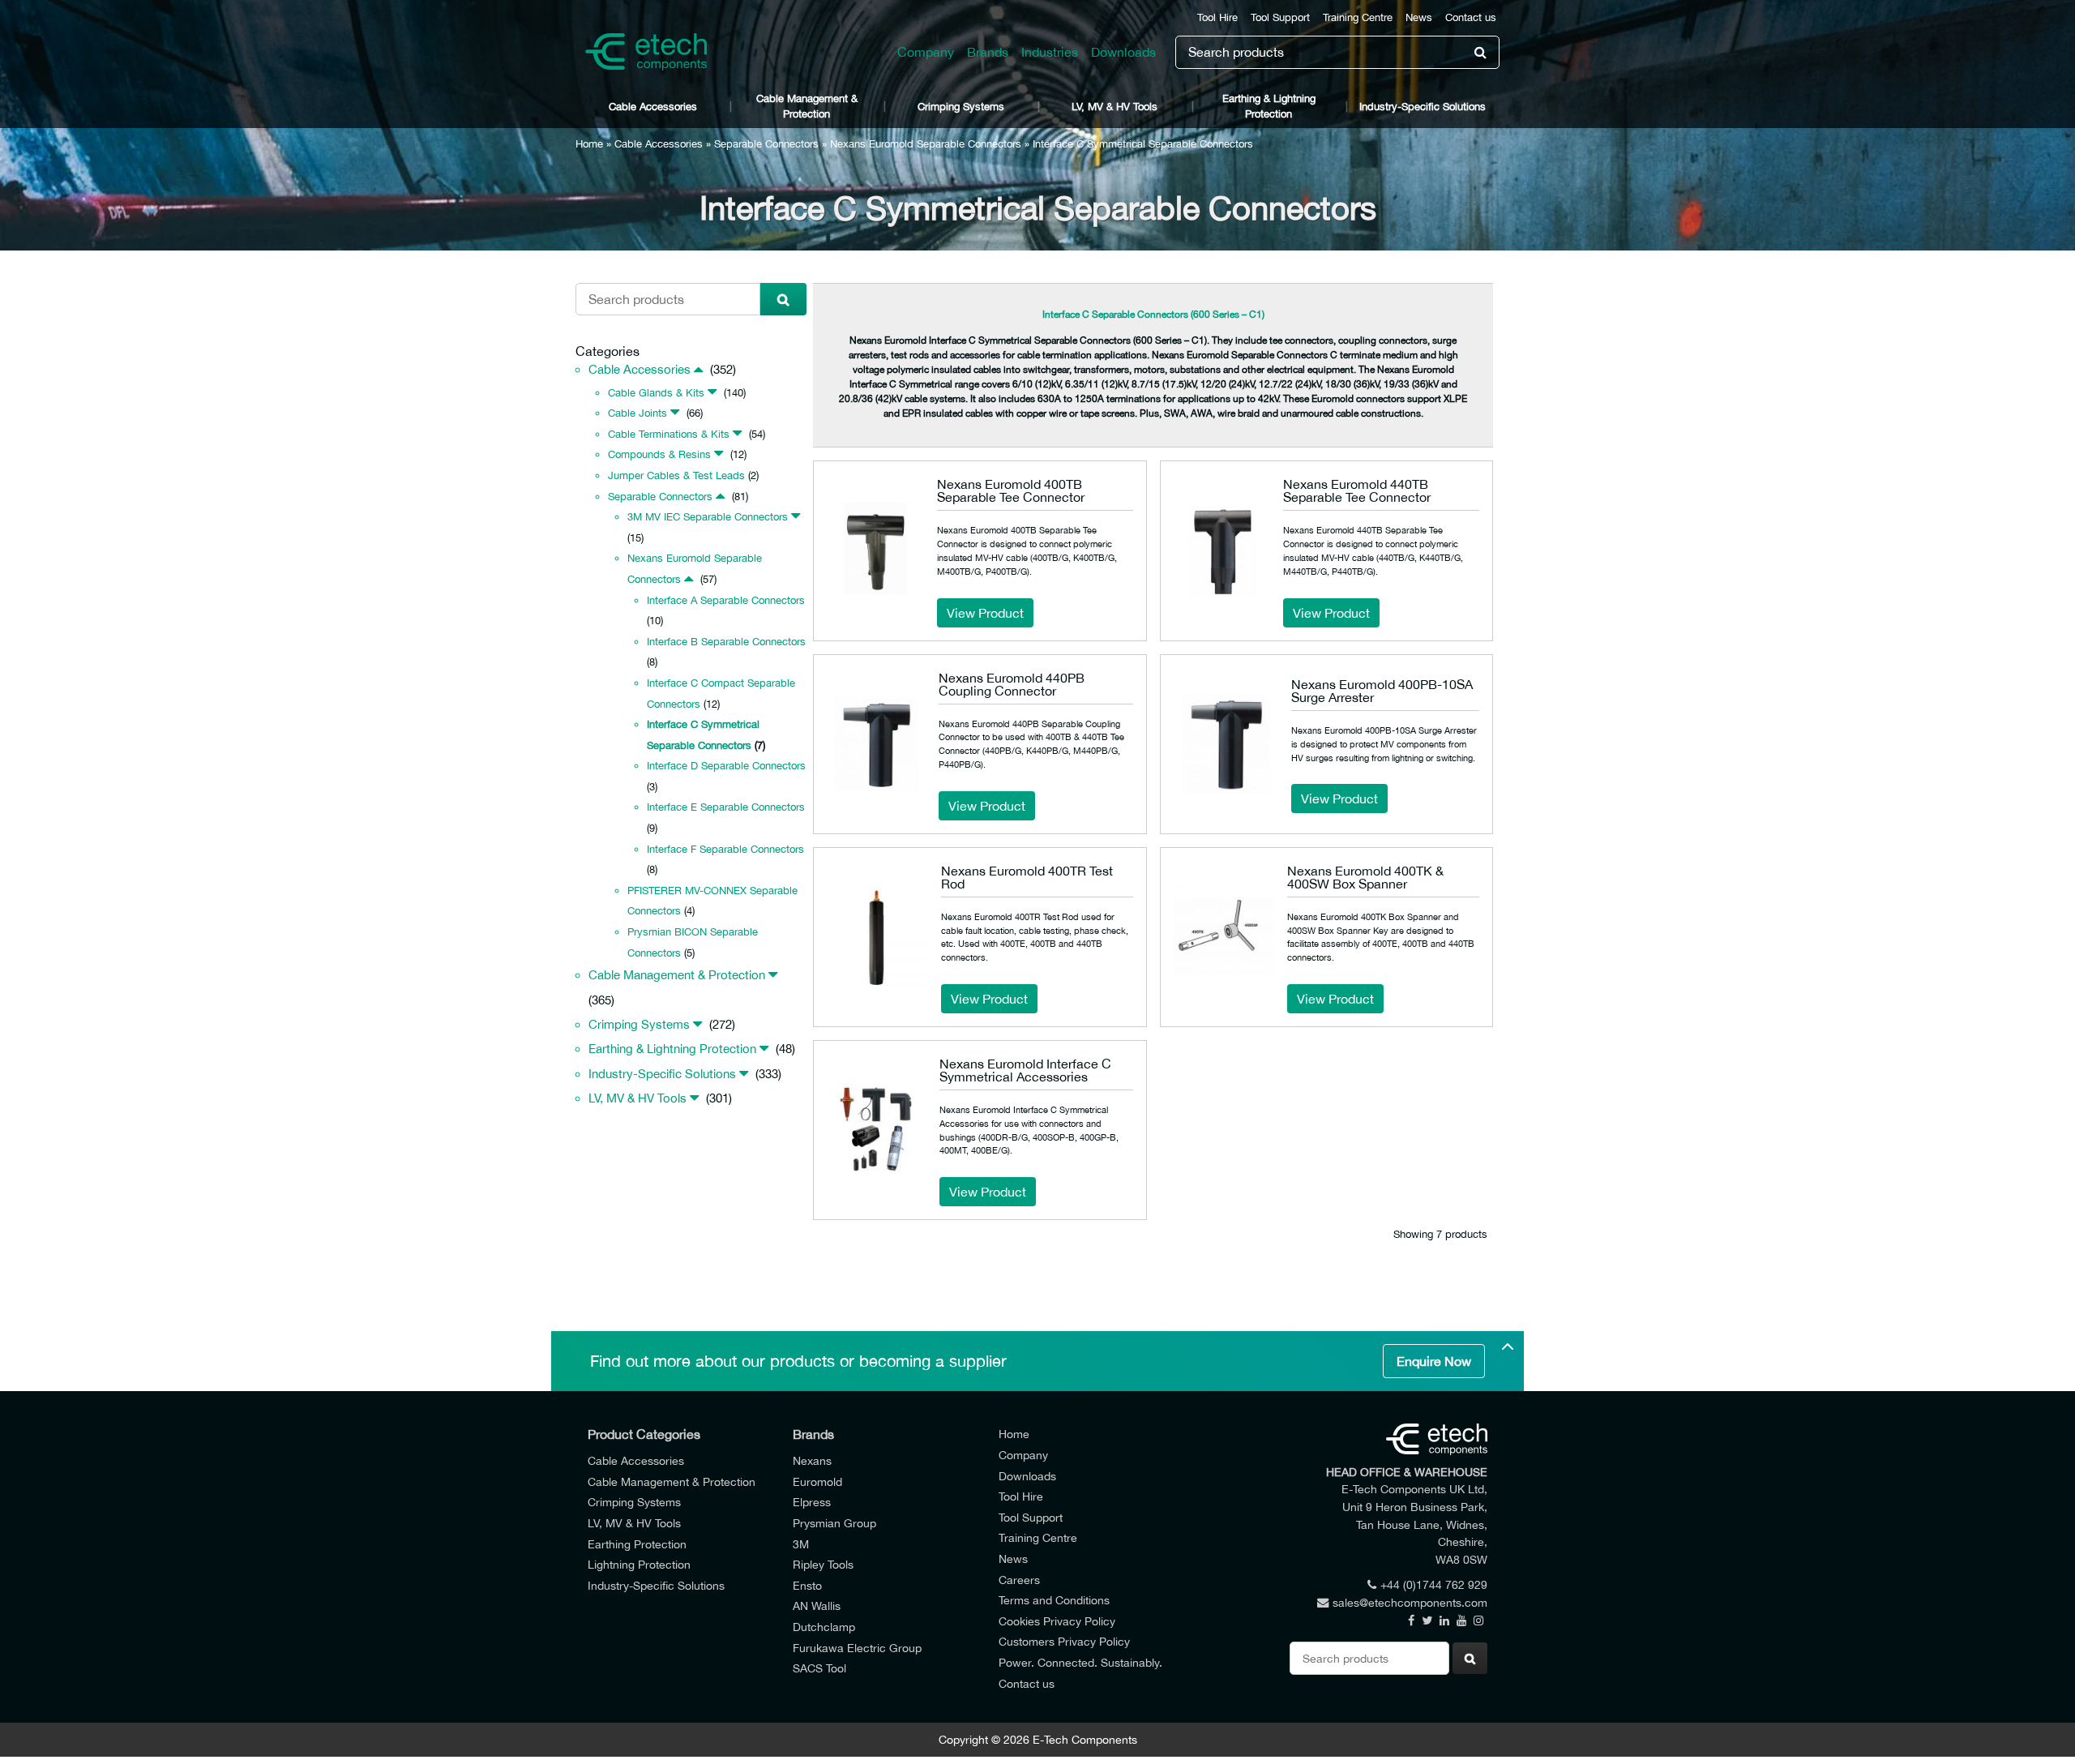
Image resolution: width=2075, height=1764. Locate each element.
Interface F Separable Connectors (725, 849)
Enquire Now (1434, 1361)
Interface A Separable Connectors (726, 600)
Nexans (812, 1460)
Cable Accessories (653, 107)
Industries (1050, 52)
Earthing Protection (637, 1544)
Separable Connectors (766, 144)
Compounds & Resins (659, 454)
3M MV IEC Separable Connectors (708, 517)
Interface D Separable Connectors (726, 766)
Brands (988, 52)
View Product (985, 613)
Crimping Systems (961, 107)
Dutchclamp (824, 1627)
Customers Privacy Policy (1064, 1641)
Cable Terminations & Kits (669, 434)
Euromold (817, 1481)
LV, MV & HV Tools (1115, 107)
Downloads (1123, 52)
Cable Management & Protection (807, 106)
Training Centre (1358, 17)
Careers (1019, 1580)
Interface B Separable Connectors (726, 642)
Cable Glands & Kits (656, 393)
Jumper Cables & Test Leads (676, 475)
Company (926, 52)
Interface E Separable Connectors (726, 807)
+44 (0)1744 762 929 (1434, 1584)
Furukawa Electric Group (857, 1648)
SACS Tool (819, 1668)
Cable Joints (637, 413)
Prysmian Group (834, 1523)
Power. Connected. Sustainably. (1080, 1662)
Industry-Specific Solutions (1423, 107)
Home (589, 144)
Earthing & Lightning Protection (1269, 106)
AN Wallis (817, 1606)
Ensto (807, 1585)
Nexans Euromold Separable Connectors (926, 144)
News (1419, 17)
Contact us (1471, 17)
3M (801, 1544)
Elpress (812, 1502)
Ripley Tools (823, 1564)
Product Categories (644, 1434)
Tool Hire (1217, 17)
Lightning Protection (639, 1564)
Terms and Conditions (1054, 1600)
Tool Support (1280, 17)
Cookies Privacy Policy (1057, 1621)
